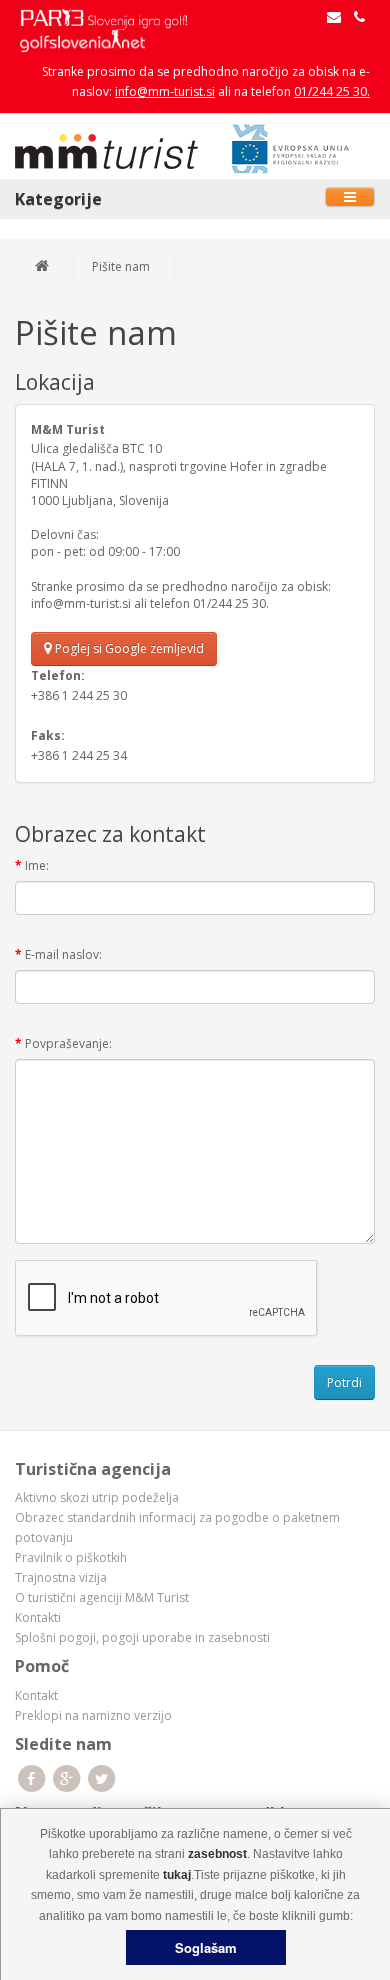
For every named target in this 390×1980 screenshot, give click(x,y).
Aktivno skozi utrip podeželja (97, 1497)
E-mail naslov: (63, 954)
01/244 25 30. (332, 91)
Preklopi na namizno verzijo (93, 1715)
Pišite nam (121, 266)
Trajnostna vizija (61, 1577)
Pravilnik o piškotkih (71, 1557)
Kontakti (38, 1617)
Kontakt (36, 1695)
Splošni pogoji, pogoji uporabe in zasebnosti (142, 1637)
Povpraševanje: (68, 1043)
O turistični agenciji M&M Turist (102, 1597)
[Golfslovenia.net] (82, 39)
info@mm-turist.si (165, 91)
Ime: (37, 865)
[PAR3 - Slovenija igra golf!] (113, 16)
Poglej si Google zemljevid (128, 648)
